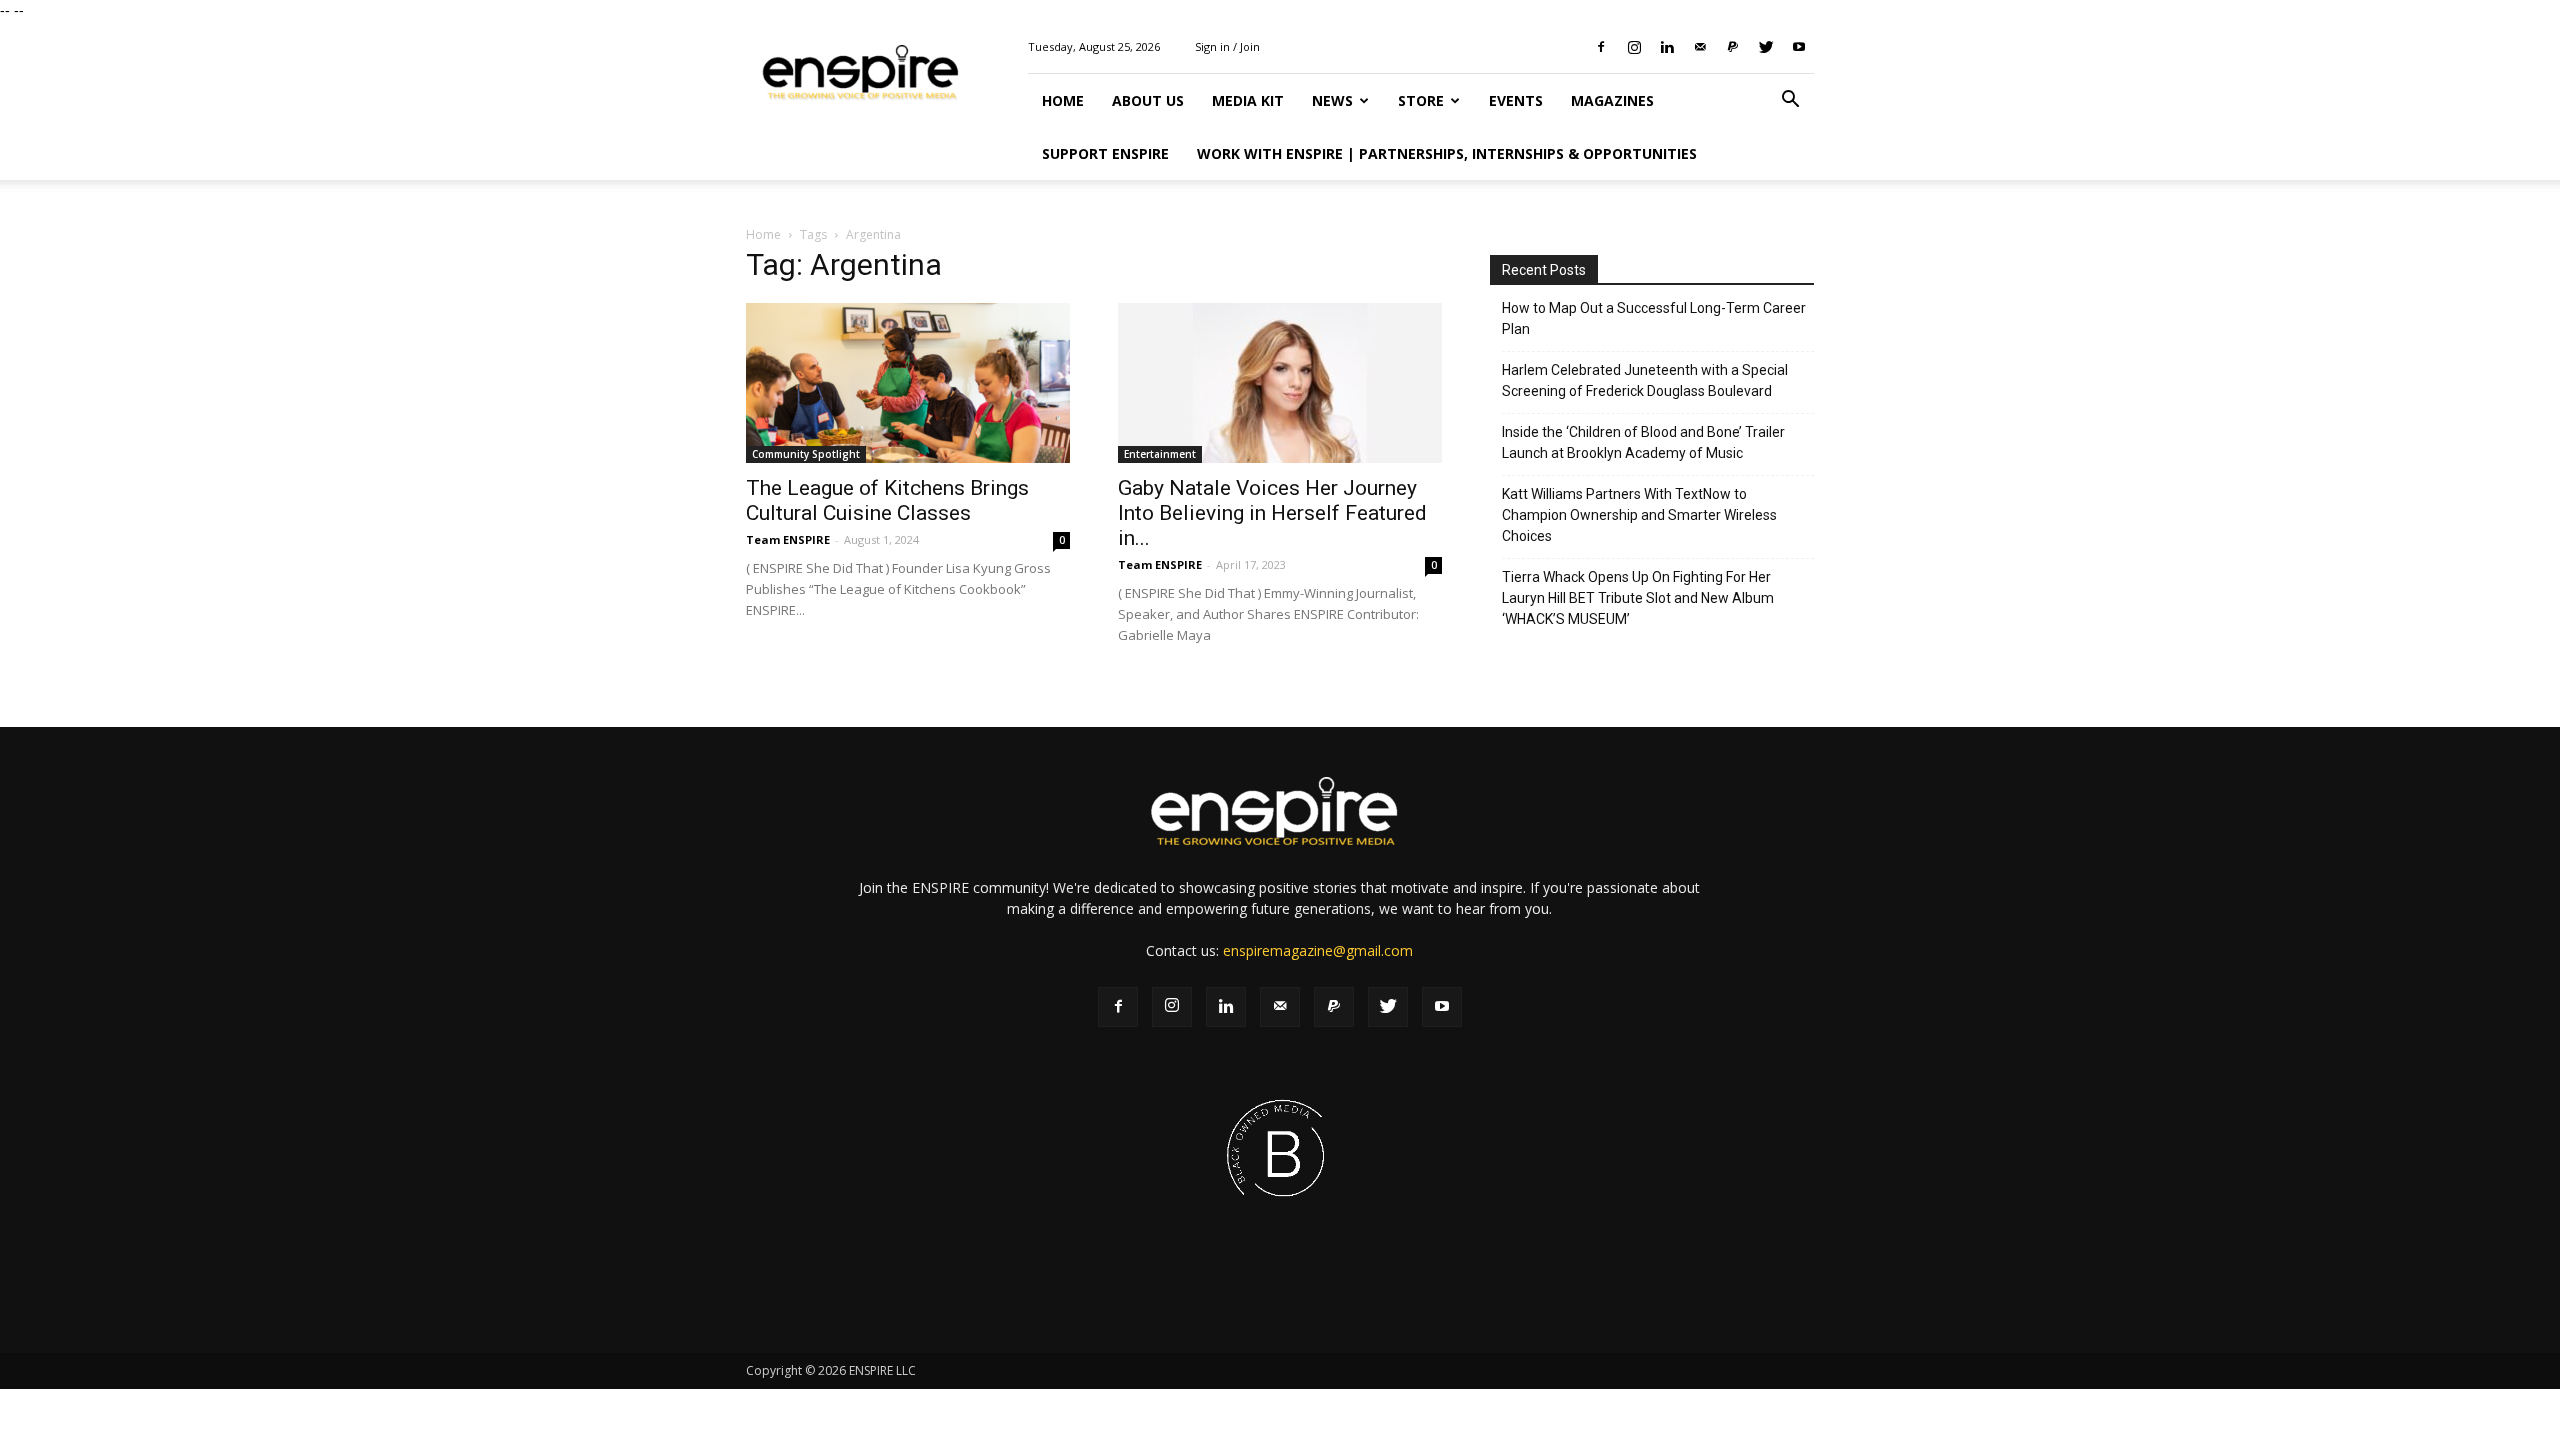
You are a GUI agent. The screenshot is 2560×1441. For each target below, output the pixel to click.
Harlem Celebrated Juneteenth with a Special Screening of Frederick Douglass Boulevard (1645, 380)
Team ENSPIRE (788, 539)
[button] (1790, 101)
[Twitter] (1766, 47)
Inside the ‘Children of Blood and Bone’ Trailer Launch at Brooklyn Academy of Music (1643, 442)
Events (1516, 100)
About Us (1148, 100)
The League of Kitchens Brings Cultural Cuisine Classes (887, 500)
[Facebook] (1601, 47)
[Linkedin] (1667, 47)
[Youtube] (1799, 47)
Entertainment (1160, 454)
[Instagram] (1634, 47)
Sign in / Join (1227, 46)
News (1332, 100)
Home (1063, 100)
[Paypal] (1733, 47)
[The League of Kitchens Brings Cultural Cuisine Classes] (908, 383)
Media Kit (1248, 100)
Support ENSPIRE (1105, 153)
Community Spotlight (806, 454)
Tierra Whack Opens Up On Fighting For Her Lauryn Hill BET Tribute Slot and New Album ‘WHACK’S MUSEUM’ (1638, 598)
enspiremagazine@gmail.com (1318, 950)
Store (1421, 100)
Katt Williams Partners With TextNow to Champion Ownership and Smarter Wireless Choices (1639, 515)
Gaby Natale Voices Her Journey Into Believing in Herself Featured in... (1272, 513)
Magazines (1612, 100)
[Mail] (1700, 47)
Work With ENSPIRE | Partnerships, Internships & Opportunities (1447, 153)
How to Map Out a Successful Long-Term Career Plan (1654, 318)
